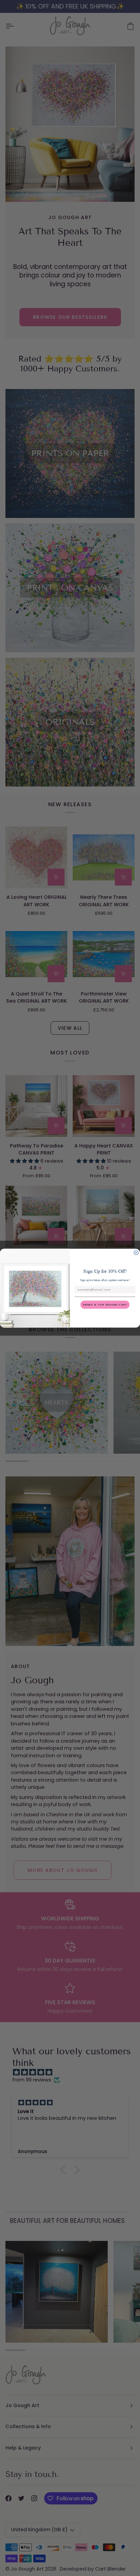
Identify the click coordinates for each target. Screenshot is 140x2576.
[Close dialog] (136, 1253)
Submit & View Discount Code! (105, 1304)
